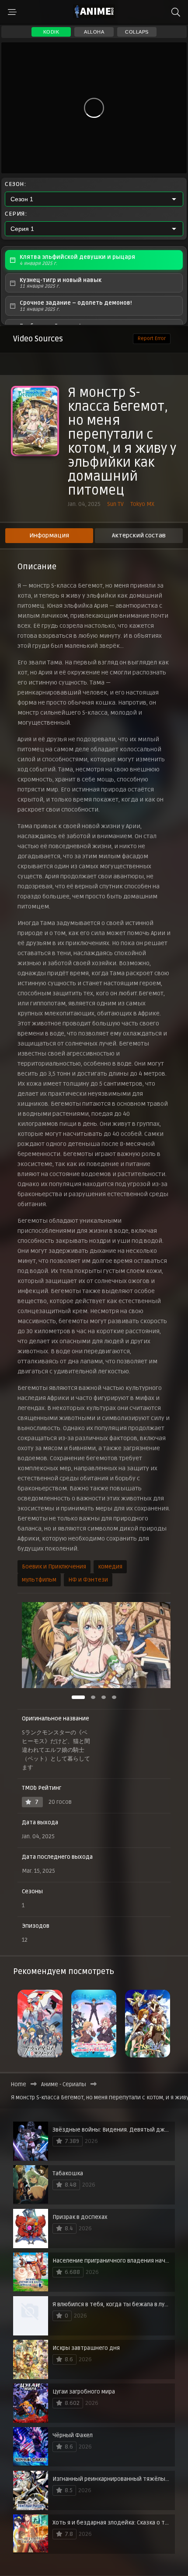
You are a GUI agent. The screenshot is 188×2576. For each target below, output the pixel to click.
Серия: (16, 214)
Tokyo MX (142, 504)
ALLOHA (94, 32)
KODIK (51, 32)
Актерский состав (139, 535)
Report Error (152, 339)
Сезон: (15, 184)
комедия (110, 1567)
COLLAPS (137, 32)
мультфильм (39, 1580)
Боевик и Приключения (54, 1567)
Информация (49, 535)
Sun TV (115, 504)
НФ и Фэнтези (88, 1580)
